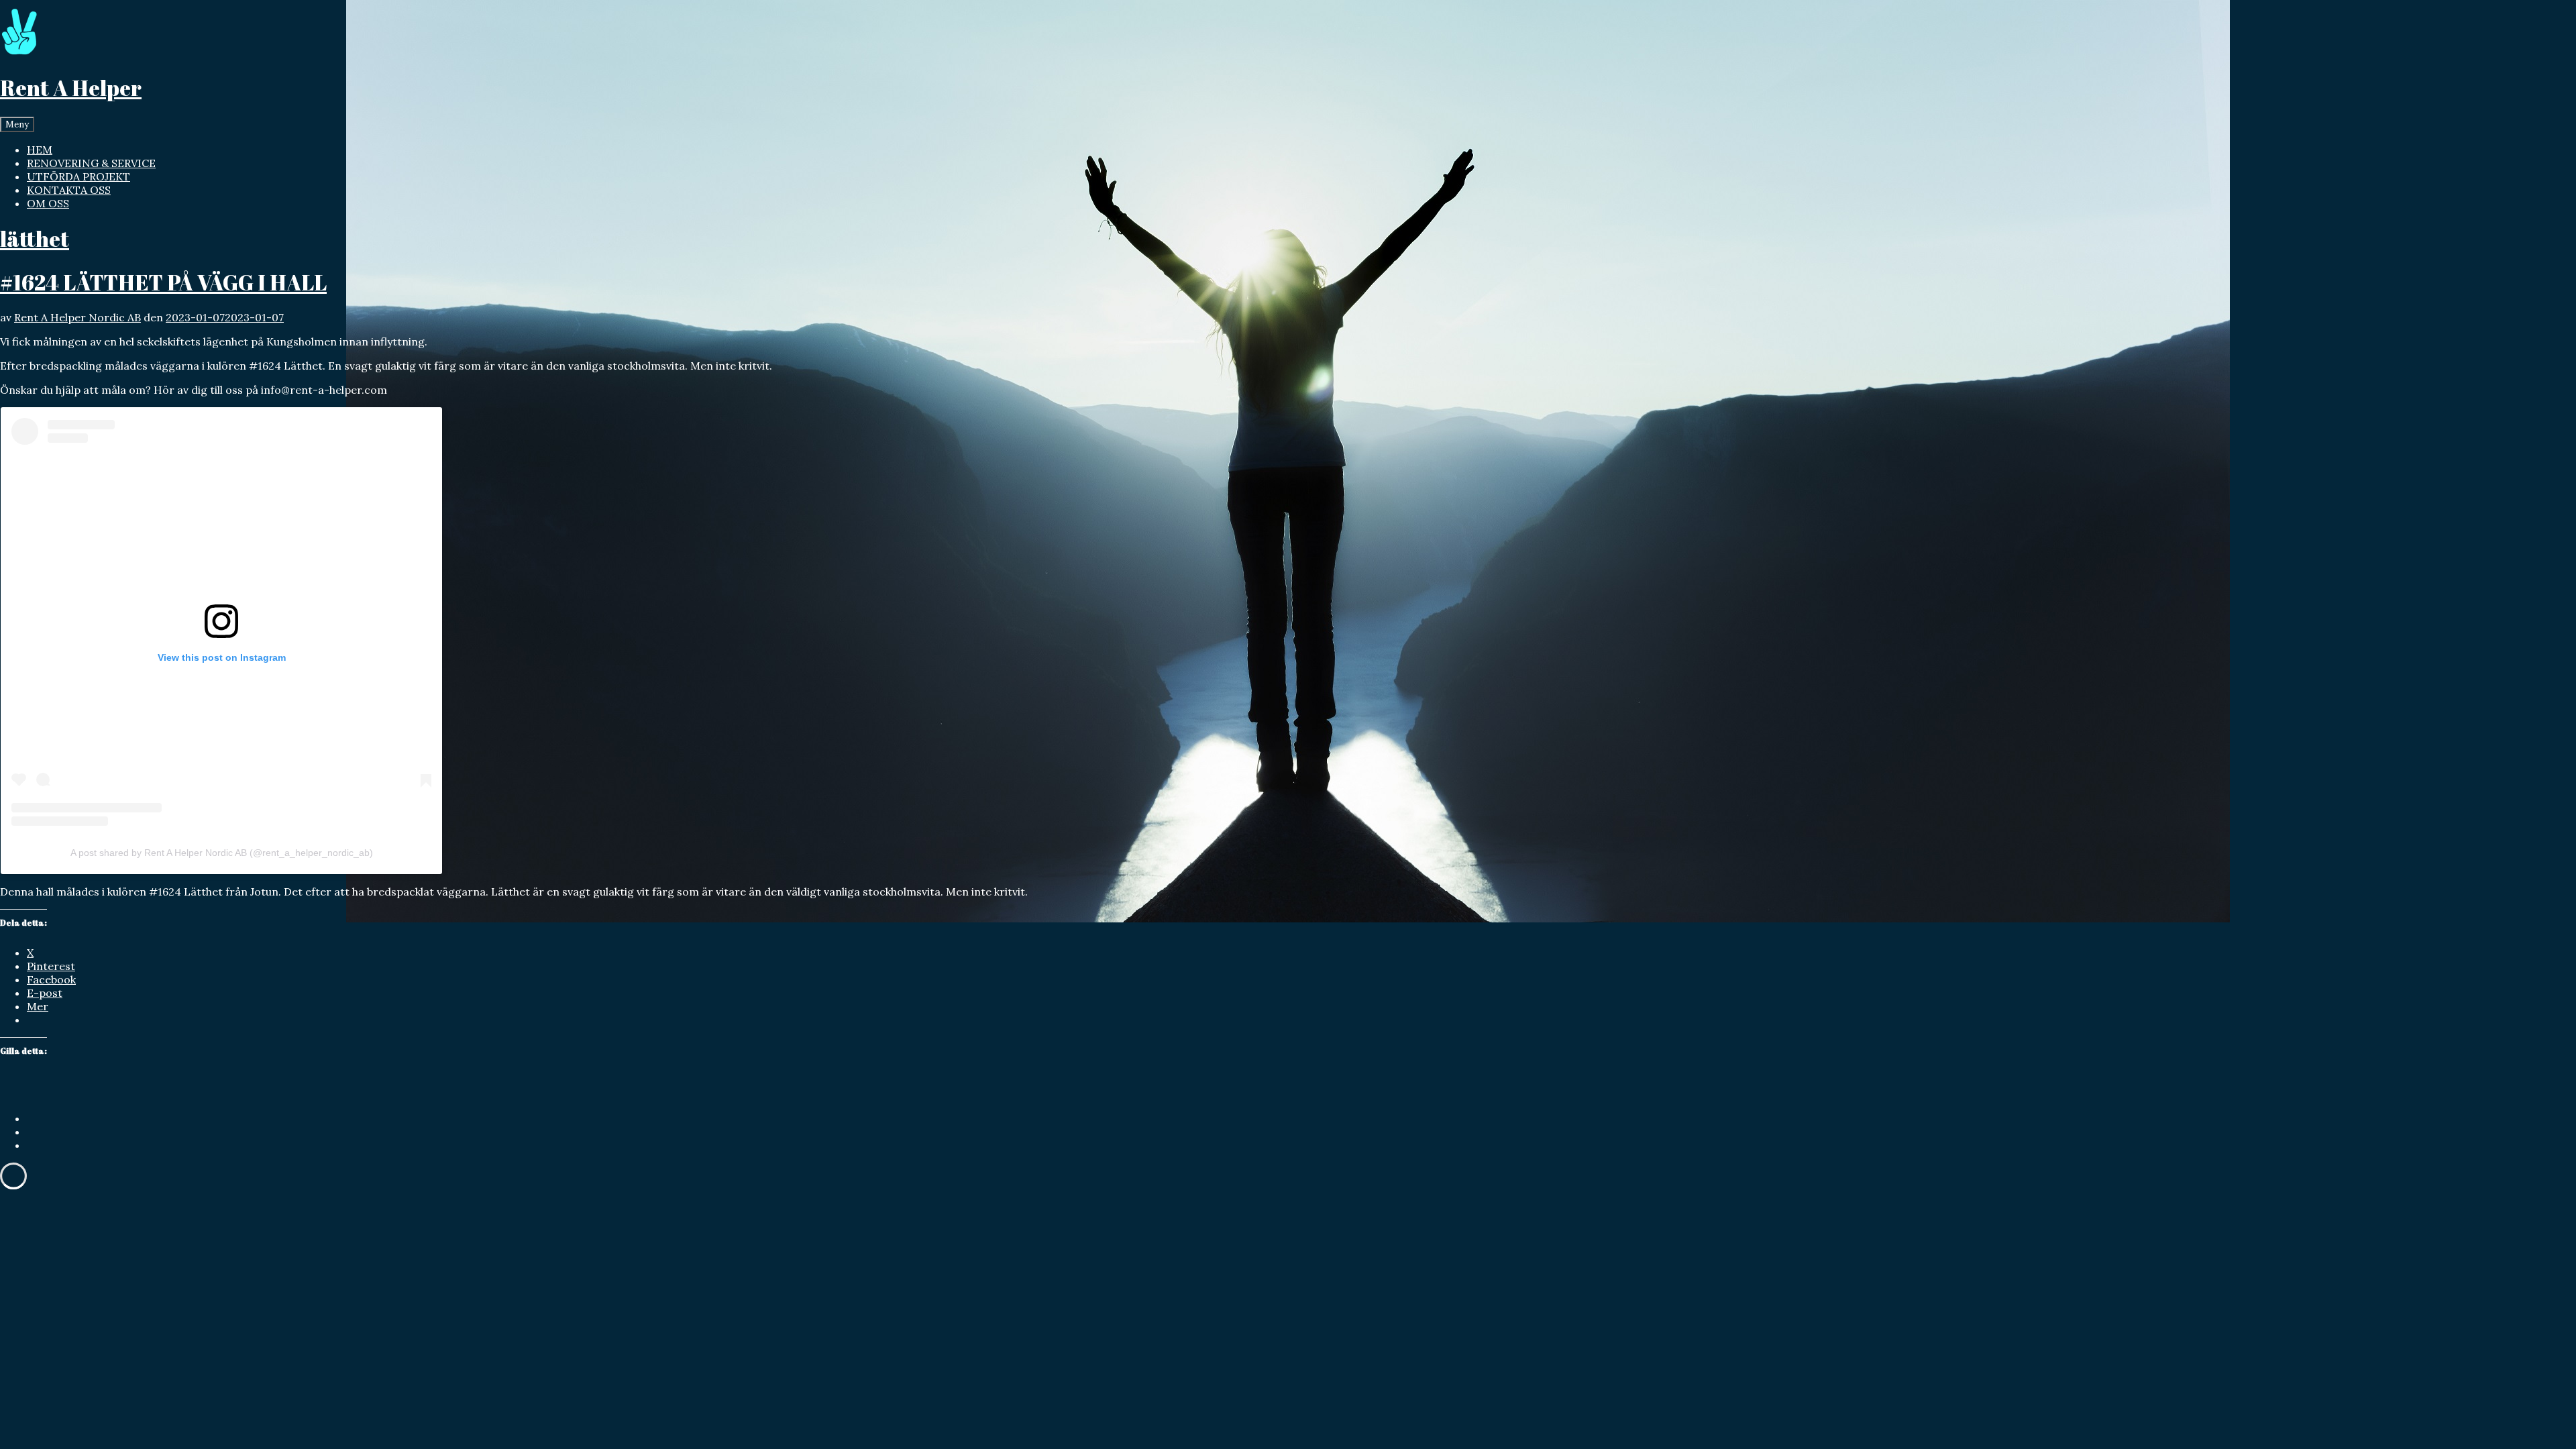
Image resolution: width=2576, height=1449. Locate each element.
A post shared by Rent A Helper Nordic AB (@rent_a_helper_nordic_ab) (222, 853)
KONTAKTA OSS (69, 190)
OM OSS (48, 203)
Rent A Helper (71, 88)
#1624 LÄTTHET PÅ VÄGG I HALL (163, 282)
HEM (40, 150)
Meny (17, 124)
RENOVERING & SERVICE (91, 163)
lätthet (35, 238)
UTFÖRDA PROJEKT (78, 176)
